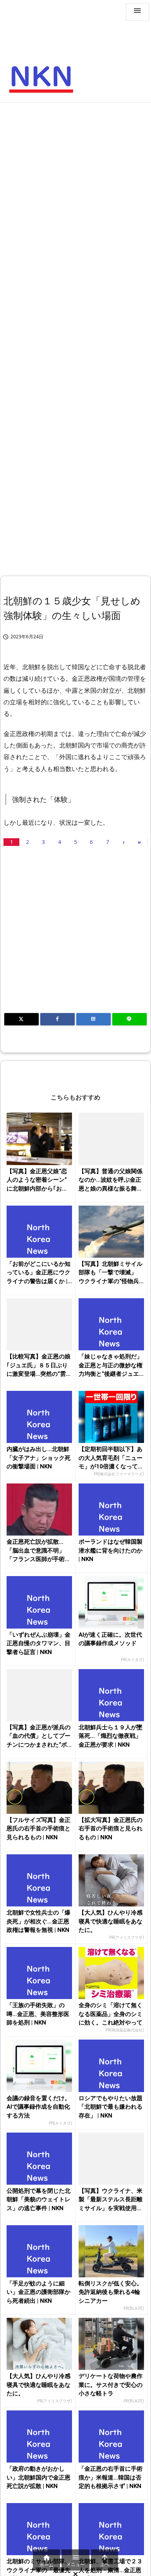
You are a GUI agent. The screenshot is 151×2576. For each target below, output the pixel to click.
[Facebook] (57, 1019)
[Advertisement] (75, 186)
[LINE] (130, 1019)
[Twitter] (21, 1019)
